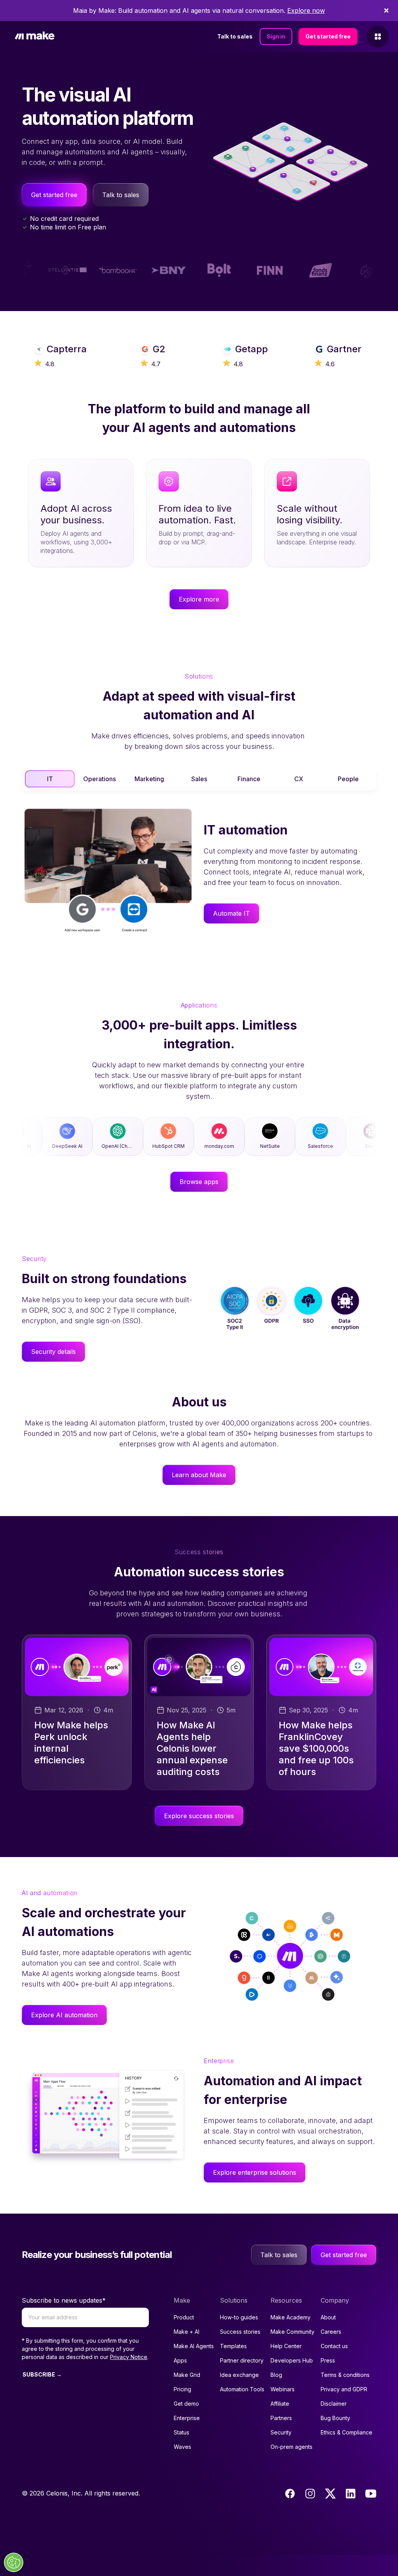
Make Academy (291, 2317)
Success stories (240, 2332)
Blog (276, 2375)
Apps (180, 2360)
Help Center (286, 2346)
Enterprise (187, 2418)
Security (281, 2432)
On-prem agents (292, 2447)
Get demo (186, 2404)
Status (182, 2432)
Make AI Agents (194, 2346)
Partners (281, 2418)
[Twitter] (330, 2494)
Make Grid (187, 2375)
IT (50, 779)
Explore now (306, 10)
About (328, 2317)
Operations (99, 779)
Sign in (276, 36)
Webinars (283, 2389)
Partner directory (242, 2360)
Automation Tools (242, 2389)
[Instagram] (310, 2494)
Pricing (182, 2389)
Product (184, 2317)
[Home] (35, 37)
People (348, 779)
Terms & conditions (345, 2375)
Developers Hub (292, 2360)
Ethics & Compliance (347, 2432)
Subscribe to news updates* (64, 2300)
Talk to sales (235, 36)
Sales (199, 779)
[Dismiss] (386, 10)
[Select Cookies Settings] (14, 2562)
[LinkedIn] (351, 2494)
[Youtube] (371, 2494)
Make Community (292, 2332)
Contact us (334, 2346)
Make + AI (187, 2332)
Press (328, 2360)
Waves (182, 2447)
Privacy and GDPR (344, 2389)
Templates (233, 2346)
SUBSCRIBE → (42, 2374)
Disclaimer (334, 2404)
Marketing (149, 779)
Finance (249, 779)
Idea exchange (239, 2375)
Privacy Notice (129, 2357)
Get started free (328, 36)
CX (299, 779)
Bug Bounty (335, 2418)
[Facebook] (290, 2494)
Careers (331, 2332)
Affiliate (280, 2404)
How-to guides (239, 2317)
